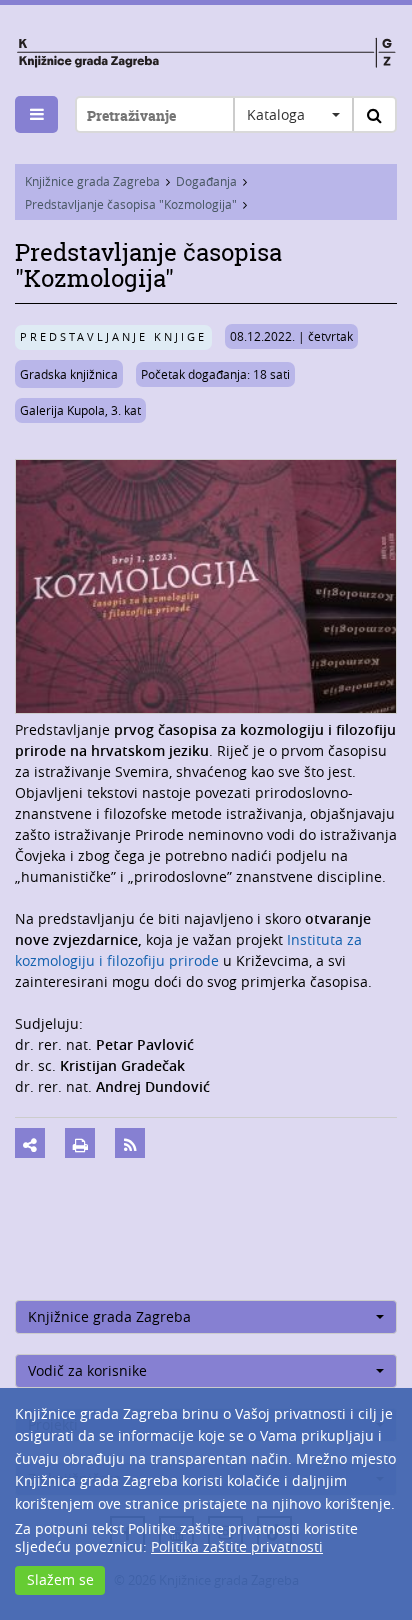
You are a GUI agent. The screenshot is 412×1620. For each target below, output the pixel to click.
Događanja (206, 181)
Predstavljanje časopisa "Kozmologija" (131, 204)
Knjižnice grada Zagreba (92, 181)
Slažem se (60, 1579)
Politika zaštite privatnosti (237, 1546)
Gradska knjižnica (69, 374)
